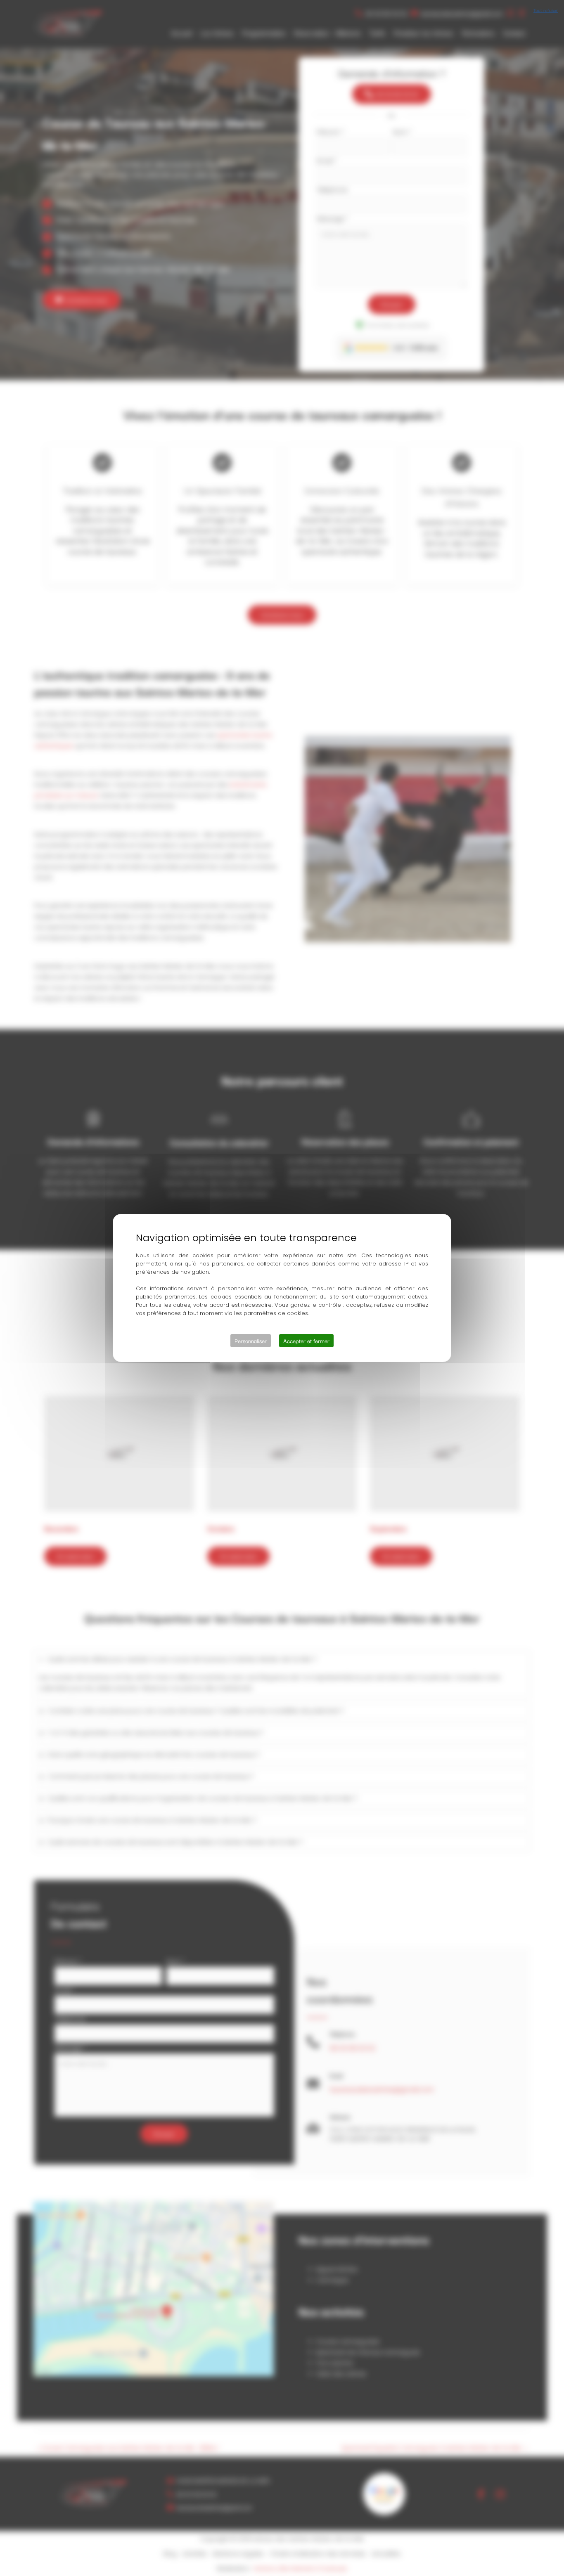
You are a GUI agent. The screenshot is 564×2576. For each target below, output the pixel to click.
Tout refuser (546, 10)
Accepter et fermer (306, 1341)
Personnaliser (251, 1341)
